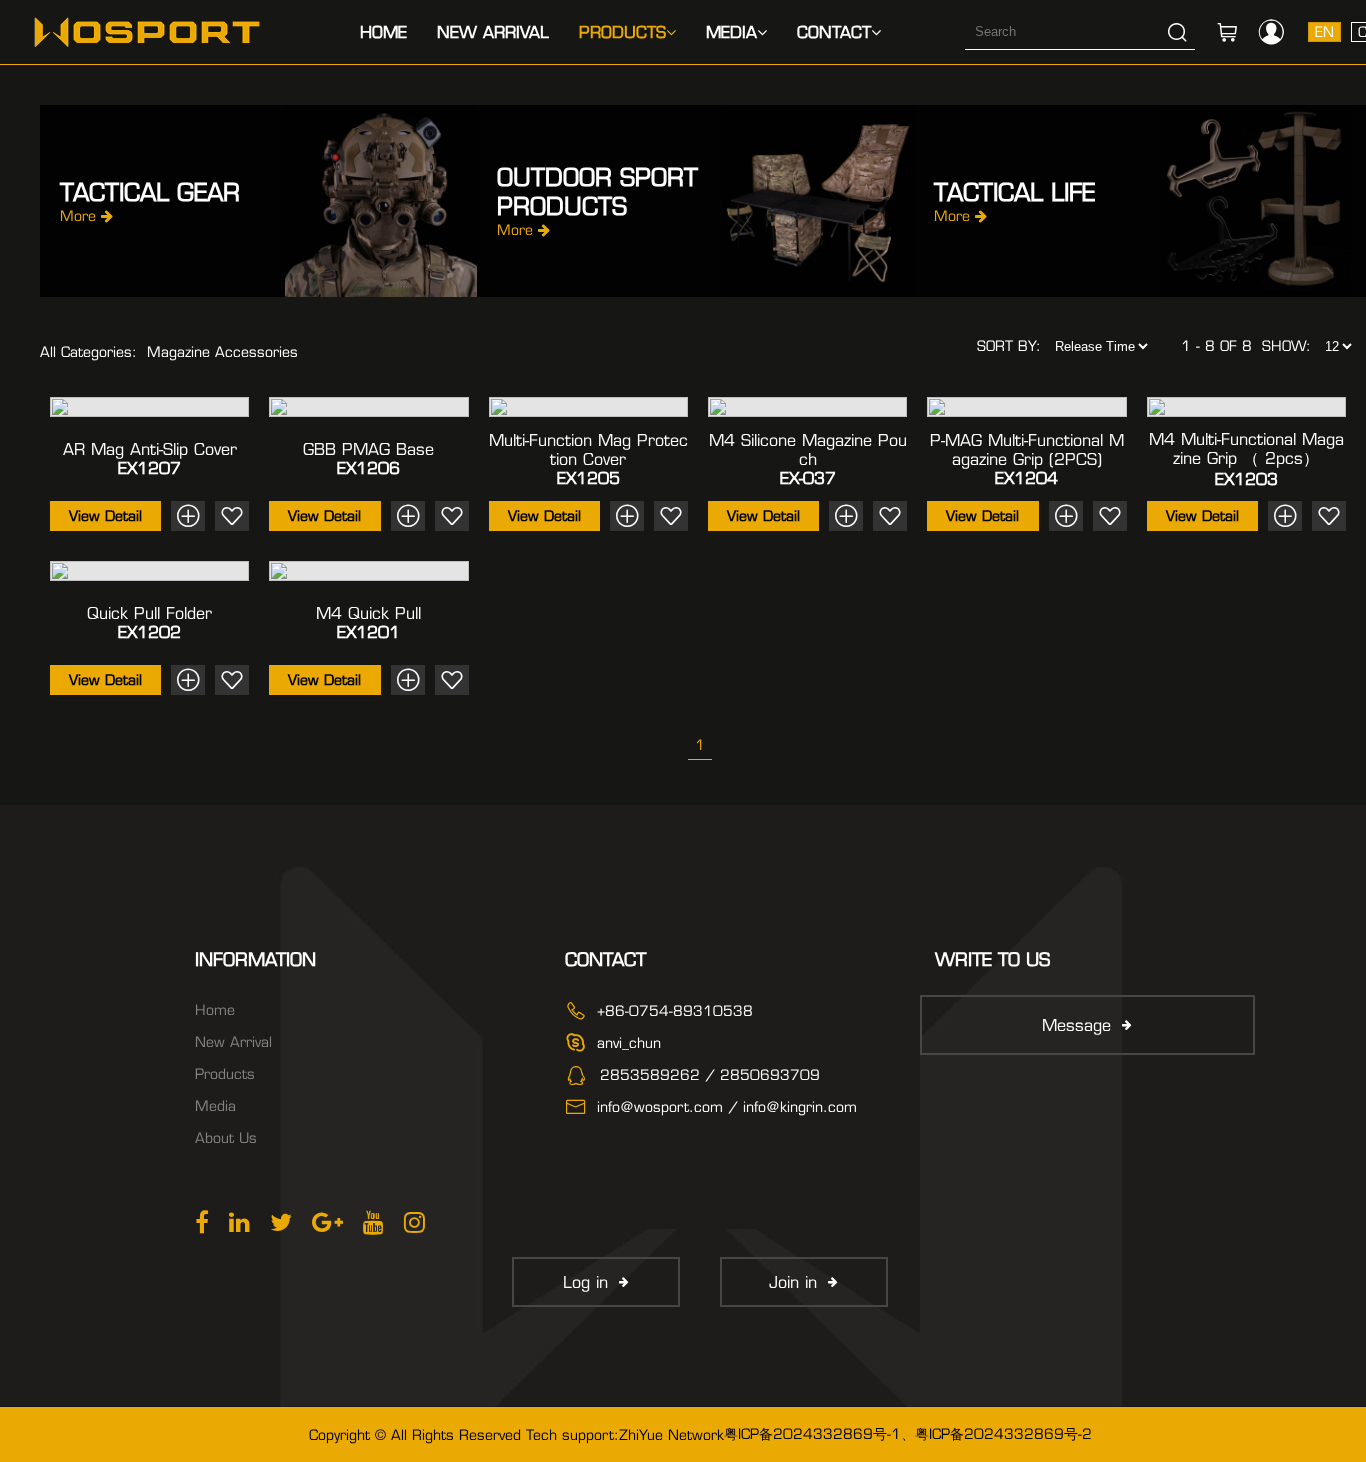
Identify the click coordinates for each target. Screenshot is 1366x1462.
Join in (793, 1282)
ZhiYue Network (671, 1435)
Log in (585, 1282)
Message (1076, 1025)
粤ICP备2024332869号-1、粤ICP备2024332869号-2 (908, 1434)
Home (383, 32)
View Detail (105, 516)
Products (622, 32)
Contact (834, 32)
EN (1324, 32)
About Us (226, 1138)
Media (731, 32)
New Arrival (493, 32)
